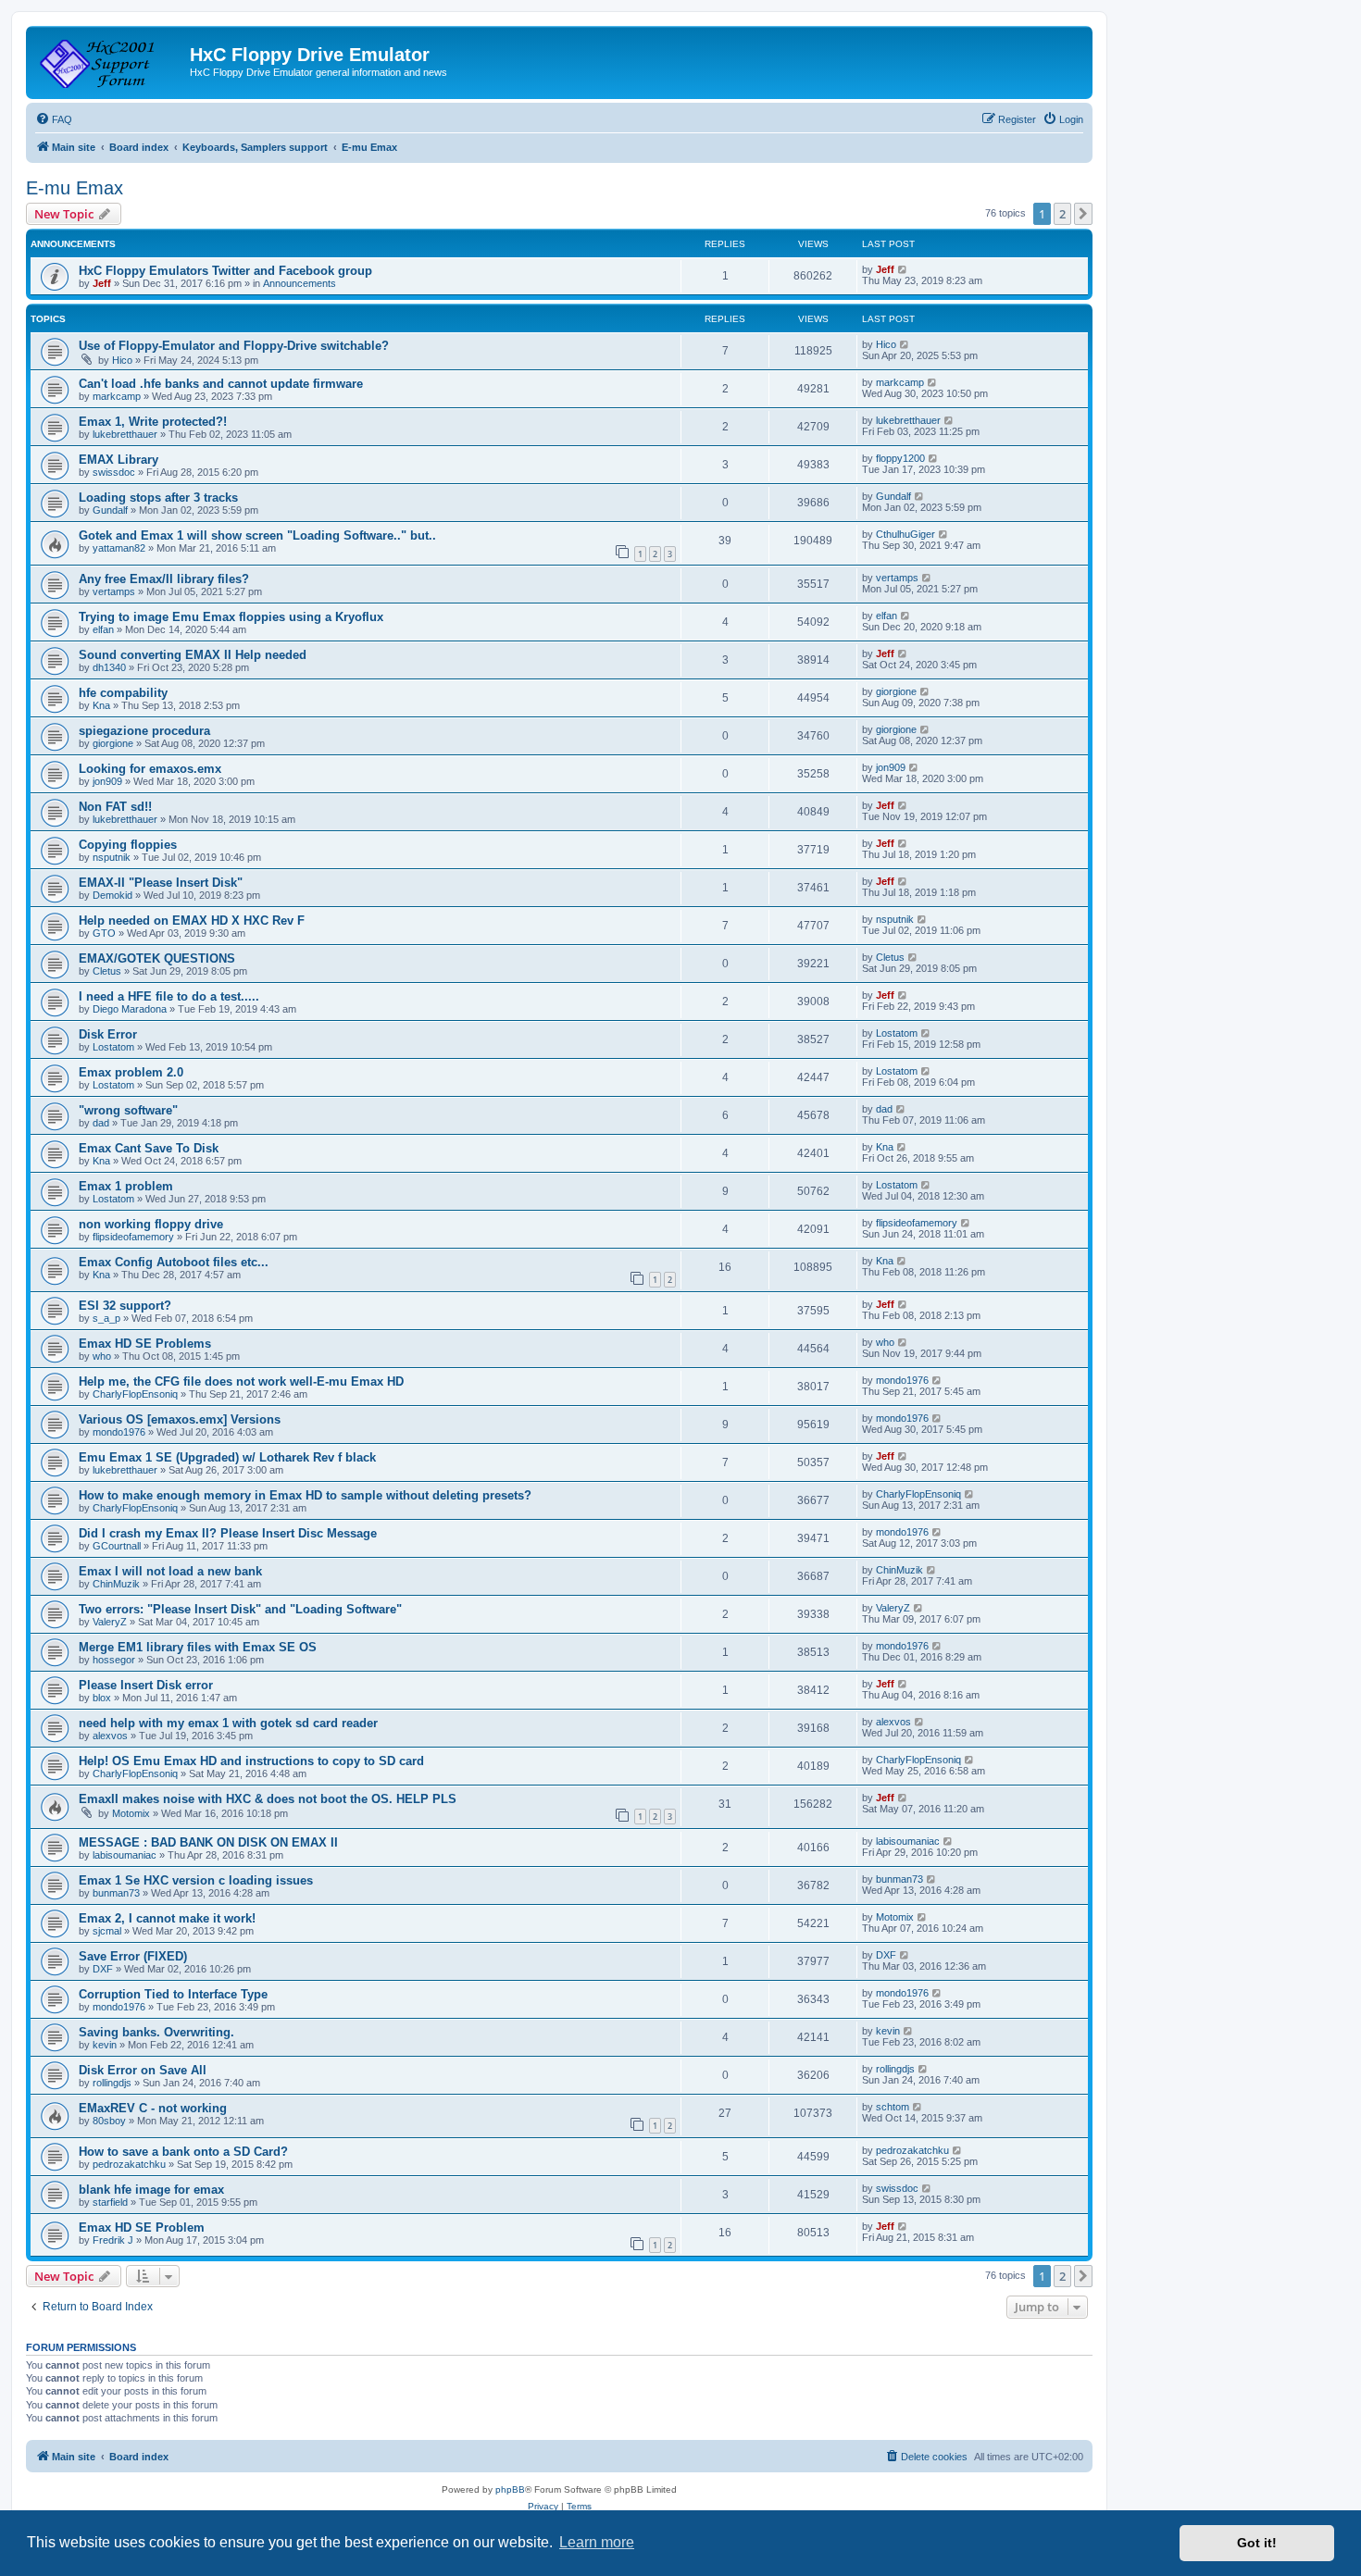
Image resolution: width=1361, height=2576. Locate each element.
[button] (1083, 214)
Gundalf (110, 510)
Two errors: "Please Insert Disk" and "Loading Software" (240, 1609)
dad (101, 1123)
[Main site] (110, 60)
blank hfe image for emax (151, 2190)
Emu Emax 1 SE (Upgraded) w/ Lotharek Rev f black (227, 1457)
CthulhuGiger (905, 534)
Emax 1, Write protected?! (153, 422)
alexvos (110, 1736)
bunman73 (116, 1893)
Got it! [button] (1257, 2543)
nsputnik (112, 857)
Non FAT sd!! (115, 807)
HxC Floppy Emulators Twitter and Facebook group (225, 271)
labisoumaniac (125, 1855)
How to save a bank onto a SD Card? (183, 2152)
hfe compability (123, 693)
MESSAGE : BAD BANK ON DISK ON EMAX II (208, 1842)
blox (102, 1698)
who (102, 1356)
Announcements (300, 283)
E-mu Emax (75, 188)
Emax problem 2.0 (131, 1072)
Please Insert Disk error (146, 1685)
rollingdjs (112, 2083)
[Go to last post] (903, 269)
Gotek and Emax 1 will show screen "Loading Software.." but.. (257, 535)
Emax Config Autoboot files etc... (174, 1262)
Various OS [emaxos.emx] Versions (180, 1419)
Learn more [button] (597, 2542)
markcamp (117, 396)
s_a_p (106, 1318)
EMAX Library (119, 460)
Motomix (131, 1813)
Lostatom (113, 1047)
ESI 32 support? (125, 1306)
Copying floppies (128, 845)
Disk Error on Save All (143, 2070)
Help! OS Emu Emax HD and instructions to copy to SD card (251, 1761)
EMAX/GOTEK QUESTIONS (157, 958)
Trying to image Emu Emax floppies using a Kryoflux (231, 617)
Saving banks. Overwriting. (156, 2032)
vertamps (114, 591)
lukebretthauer (125, 434)
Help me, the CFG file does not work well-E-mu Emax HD (241, 1381)
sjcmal (107, 1931)
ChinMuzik (116, 1584)
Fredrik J (113, 2240)
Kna (101, 705)
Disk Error (108, 1034)
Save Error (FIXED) (133, 1956)
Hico (122, 360)
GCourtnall (117, 1546)
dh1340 (109, 667)
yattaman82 (119, 548)
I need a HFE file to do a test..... (169, 996)
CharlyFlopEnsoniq (135, 1394)
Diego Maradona (130, 1009)
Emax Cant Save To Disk (149, 1148)
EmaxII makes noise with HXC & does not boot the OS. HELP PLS (268, 1799)
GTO (104, 933)
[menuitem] (54, 119)
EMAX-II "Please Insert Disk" (161, 883)
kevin (105, 2045)
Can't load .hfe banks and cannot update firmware (221, 384)
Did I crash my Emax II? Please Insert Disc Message (228, 1533)
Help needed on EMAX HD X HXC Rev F (192, 921)
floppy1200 (900, 458)
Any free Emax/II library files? (164, 579)
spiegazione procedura (144, 731)
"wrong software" (128, 1110)
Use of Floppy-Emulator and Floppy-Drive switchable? (234, 346)
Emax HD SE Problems (145, 1344)
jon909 (107, 781)
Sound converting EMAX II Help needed (193, 655)
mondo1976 (902, 1380)
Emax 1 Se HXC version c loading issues (196, 1880)
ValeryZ (110, 1622)
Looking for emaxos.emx (150, 769)
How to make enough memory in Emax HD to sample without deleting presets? (305, 1495)
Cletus (107, 971)
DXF (103, 1969)
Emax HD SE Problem (142, 2228)
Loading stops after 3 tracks (158, 498)
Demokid (112, 895)
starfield (110, 2202)
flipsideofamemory (133, 1237)
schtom (893, 2107)
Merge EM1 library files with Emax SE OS (198, 1647)
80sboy (109, 2121)
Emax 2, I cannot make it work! (167, 1918)
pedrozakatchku (129, 2164)
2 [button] (1062, 214)
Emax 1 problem (126, 1186)
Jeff (102, 283)
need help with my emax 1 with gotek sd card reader (228, 1723)
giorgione (896, 691)
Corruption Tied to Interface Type (173, 1994)
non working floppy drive (151, 1224)
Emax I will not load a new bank (170, 1571)
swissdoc (114, 472)
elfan (103, 629)
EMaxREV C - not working (153, 2108)
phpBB (510, 2489)
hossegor (114, 1660)
